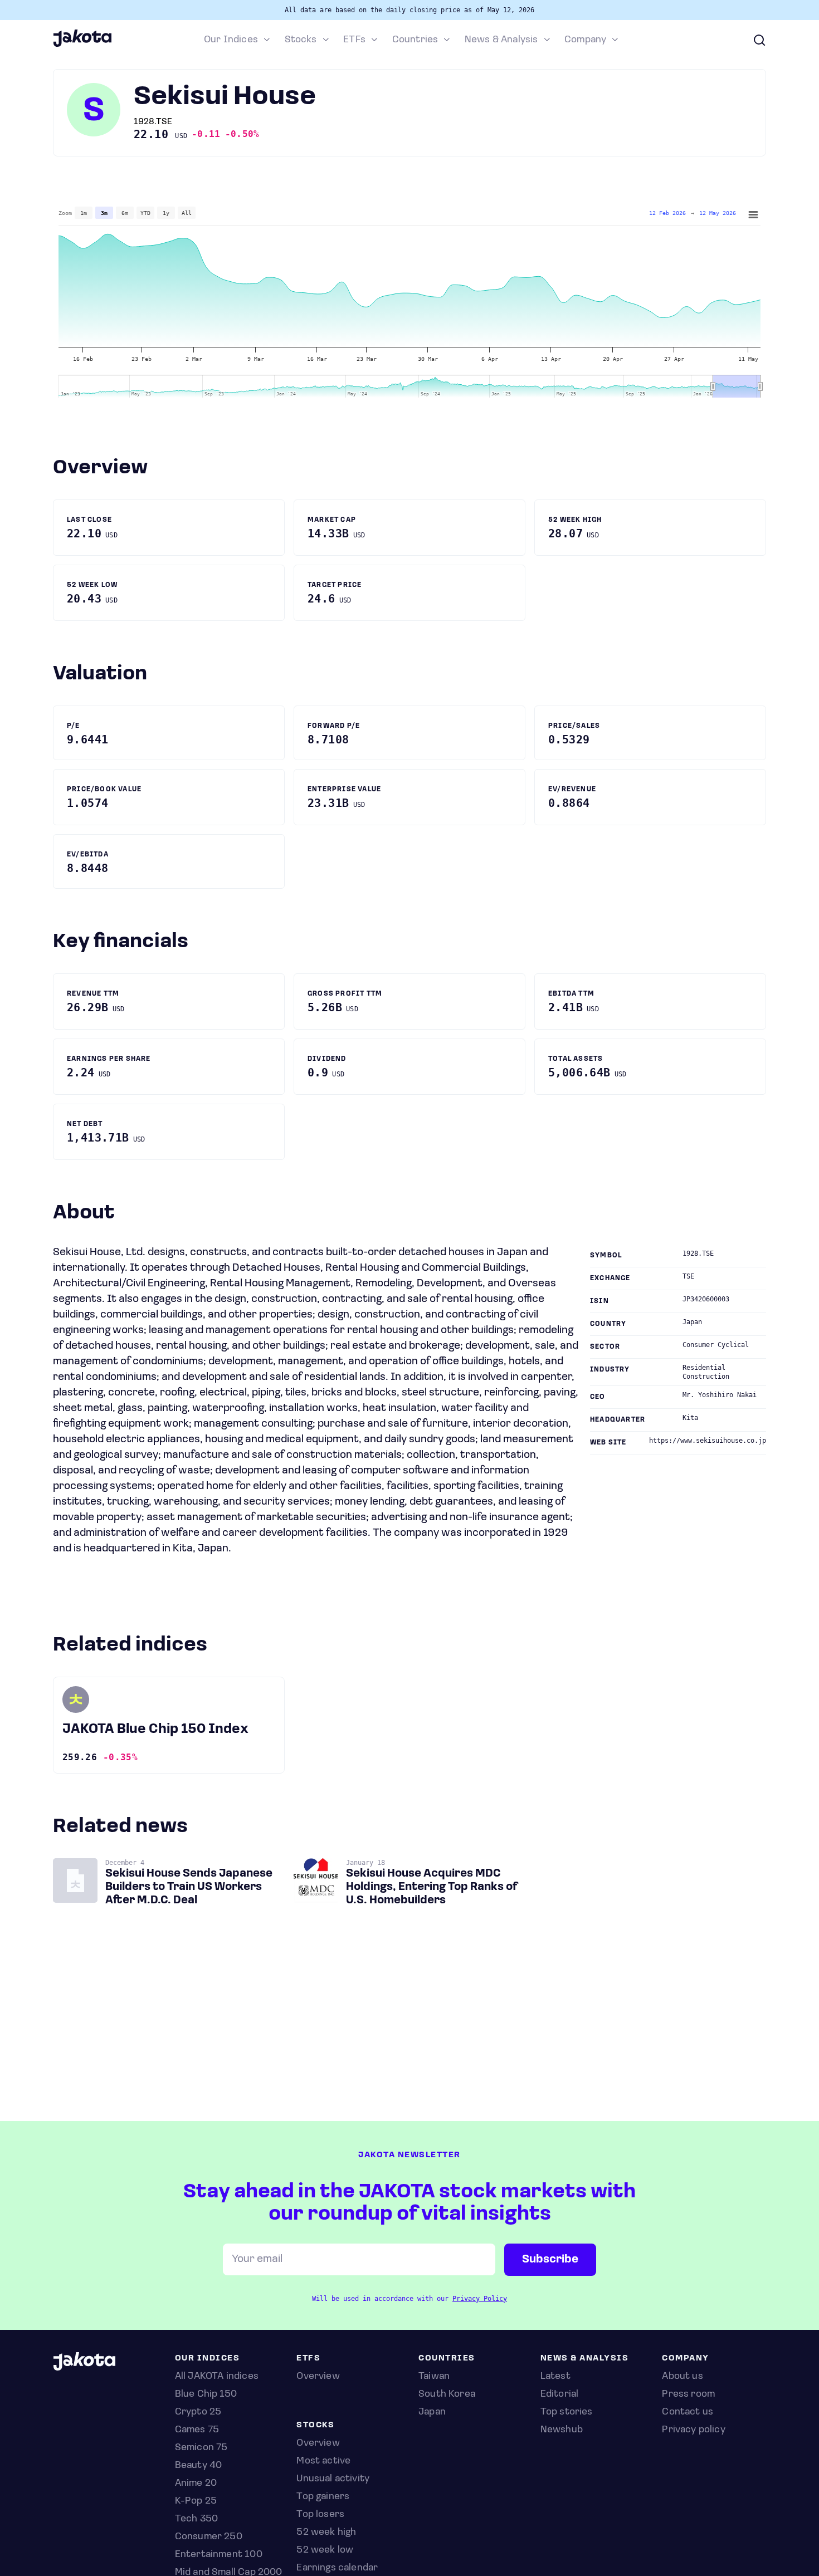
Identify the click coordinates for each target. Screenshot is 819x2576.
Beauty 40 (199, 2466)
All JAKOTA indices (217, 2377)
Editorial (560, 2394)
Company (585, 40)
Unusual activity (333, 2479)
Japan (432, 2412)
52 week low (325, 2550)
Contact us (688, 2412)
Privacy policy (694, 2430)
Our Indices (231, 40)
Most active (323, 2461)
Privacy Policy (480, 2299)
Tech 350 (196, 2519)
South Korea (447, 2394)
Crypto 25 (198, 2412)
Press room (688, 2394)
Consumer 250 (209, 2537)
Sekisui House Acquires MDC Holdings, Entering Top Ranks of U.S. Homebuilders (432, 1887)
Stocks (301, 40)
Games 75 (197, 2430)
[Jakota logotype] (82, 45)
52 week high (326, 2533)
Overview (318, 2443)
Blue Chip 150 (206, 2394)
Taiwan (434, 2377)
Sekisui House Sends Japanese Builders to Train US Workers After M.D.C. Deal (189, 1887)
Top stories (567, 2412)
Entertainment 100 (219, 2555)
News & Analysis (501, 40)
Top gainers (323, 2497)
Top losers (320, 2515)
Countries (415, 40)
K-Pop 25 (196, 2501)
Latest (555, 2377)
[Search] (759, 40)
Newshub (562, 2430)
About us (682, 2377)
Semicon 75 (201, 2448)
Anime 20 (196, 2484)
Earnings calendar (337, 2568)
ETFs (354, 40)
